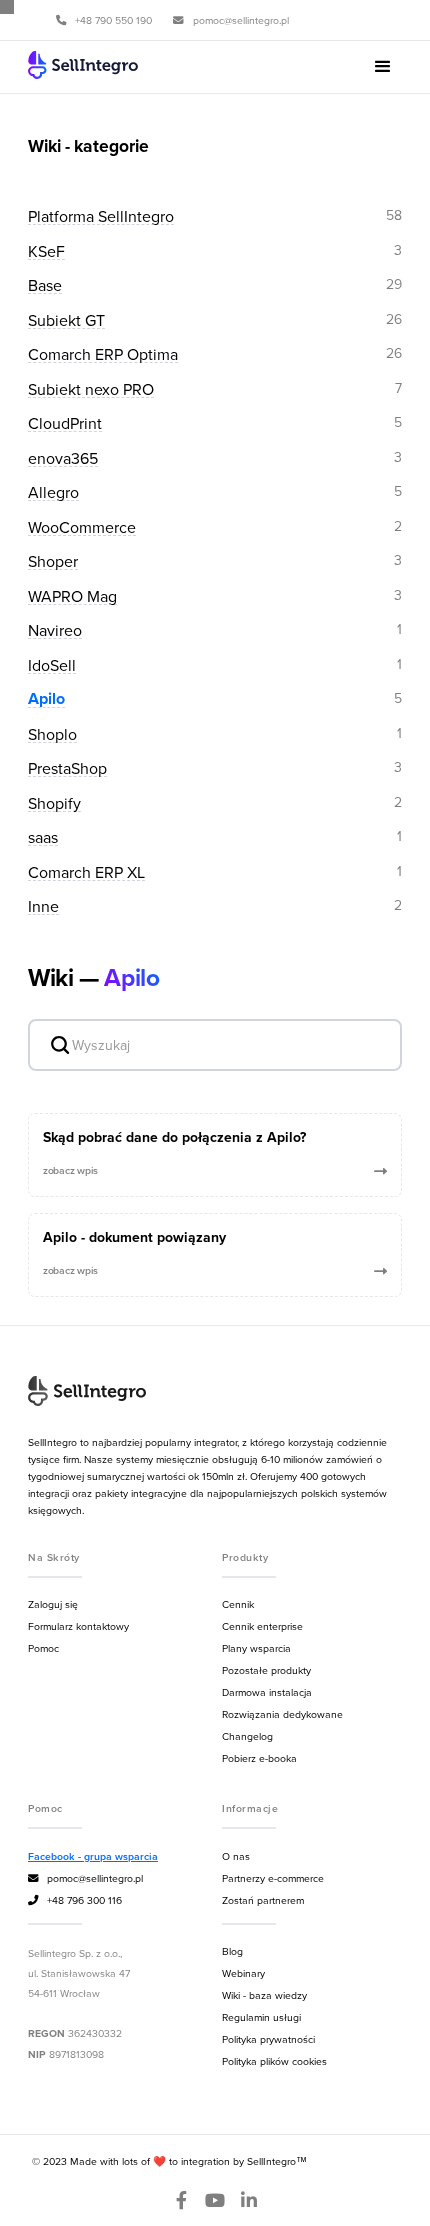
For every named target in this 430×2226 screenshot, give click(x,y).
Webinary (243, 1973)
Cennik (238, 1604)
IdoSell (52, 665)
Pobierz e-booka (259, 1758)
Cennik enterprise (262, 1626)
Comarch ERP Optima (103, 354)
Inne (43, 906)
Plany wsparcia (256, 1648)
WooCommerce (82, 527)
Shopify (54, 803)
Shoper (53, 561)
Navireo (55, 630)
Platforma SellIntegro (101, 216)
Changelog (247, 1736)
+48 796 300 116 (75, 1900)
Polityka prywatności (268, 2039)
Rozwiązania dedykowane (282, 1714)
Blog (232, 1951)
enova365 (63, 458)
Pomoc (43, 1648)
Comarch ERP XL (86, 872)
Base (45, 285)
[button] (383, 67)
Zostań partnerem (263, 1900)
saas (43, 837)
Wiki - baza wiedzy (264, 1995)
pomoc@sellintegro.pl (85, 1878)
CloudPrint (65, 423)
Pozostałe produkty (266, 1670)
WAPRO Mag (72, 596)
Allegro (53, 492)
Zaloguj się (53, 1604)
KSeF (46, 251)
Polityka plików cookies (274, 2061)
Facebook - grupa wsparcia (93, 1856)
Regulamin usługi (261, 2017)
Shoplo (52, 734)
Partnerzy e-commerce (273, 1878)
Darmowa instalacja (267, 1692)
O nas (236, 1856)
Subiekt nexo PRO (91, 389)
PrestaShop (67, 768)
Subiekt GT (66, 320)
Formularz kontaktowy (78, 1626)
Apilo (46, 699)
